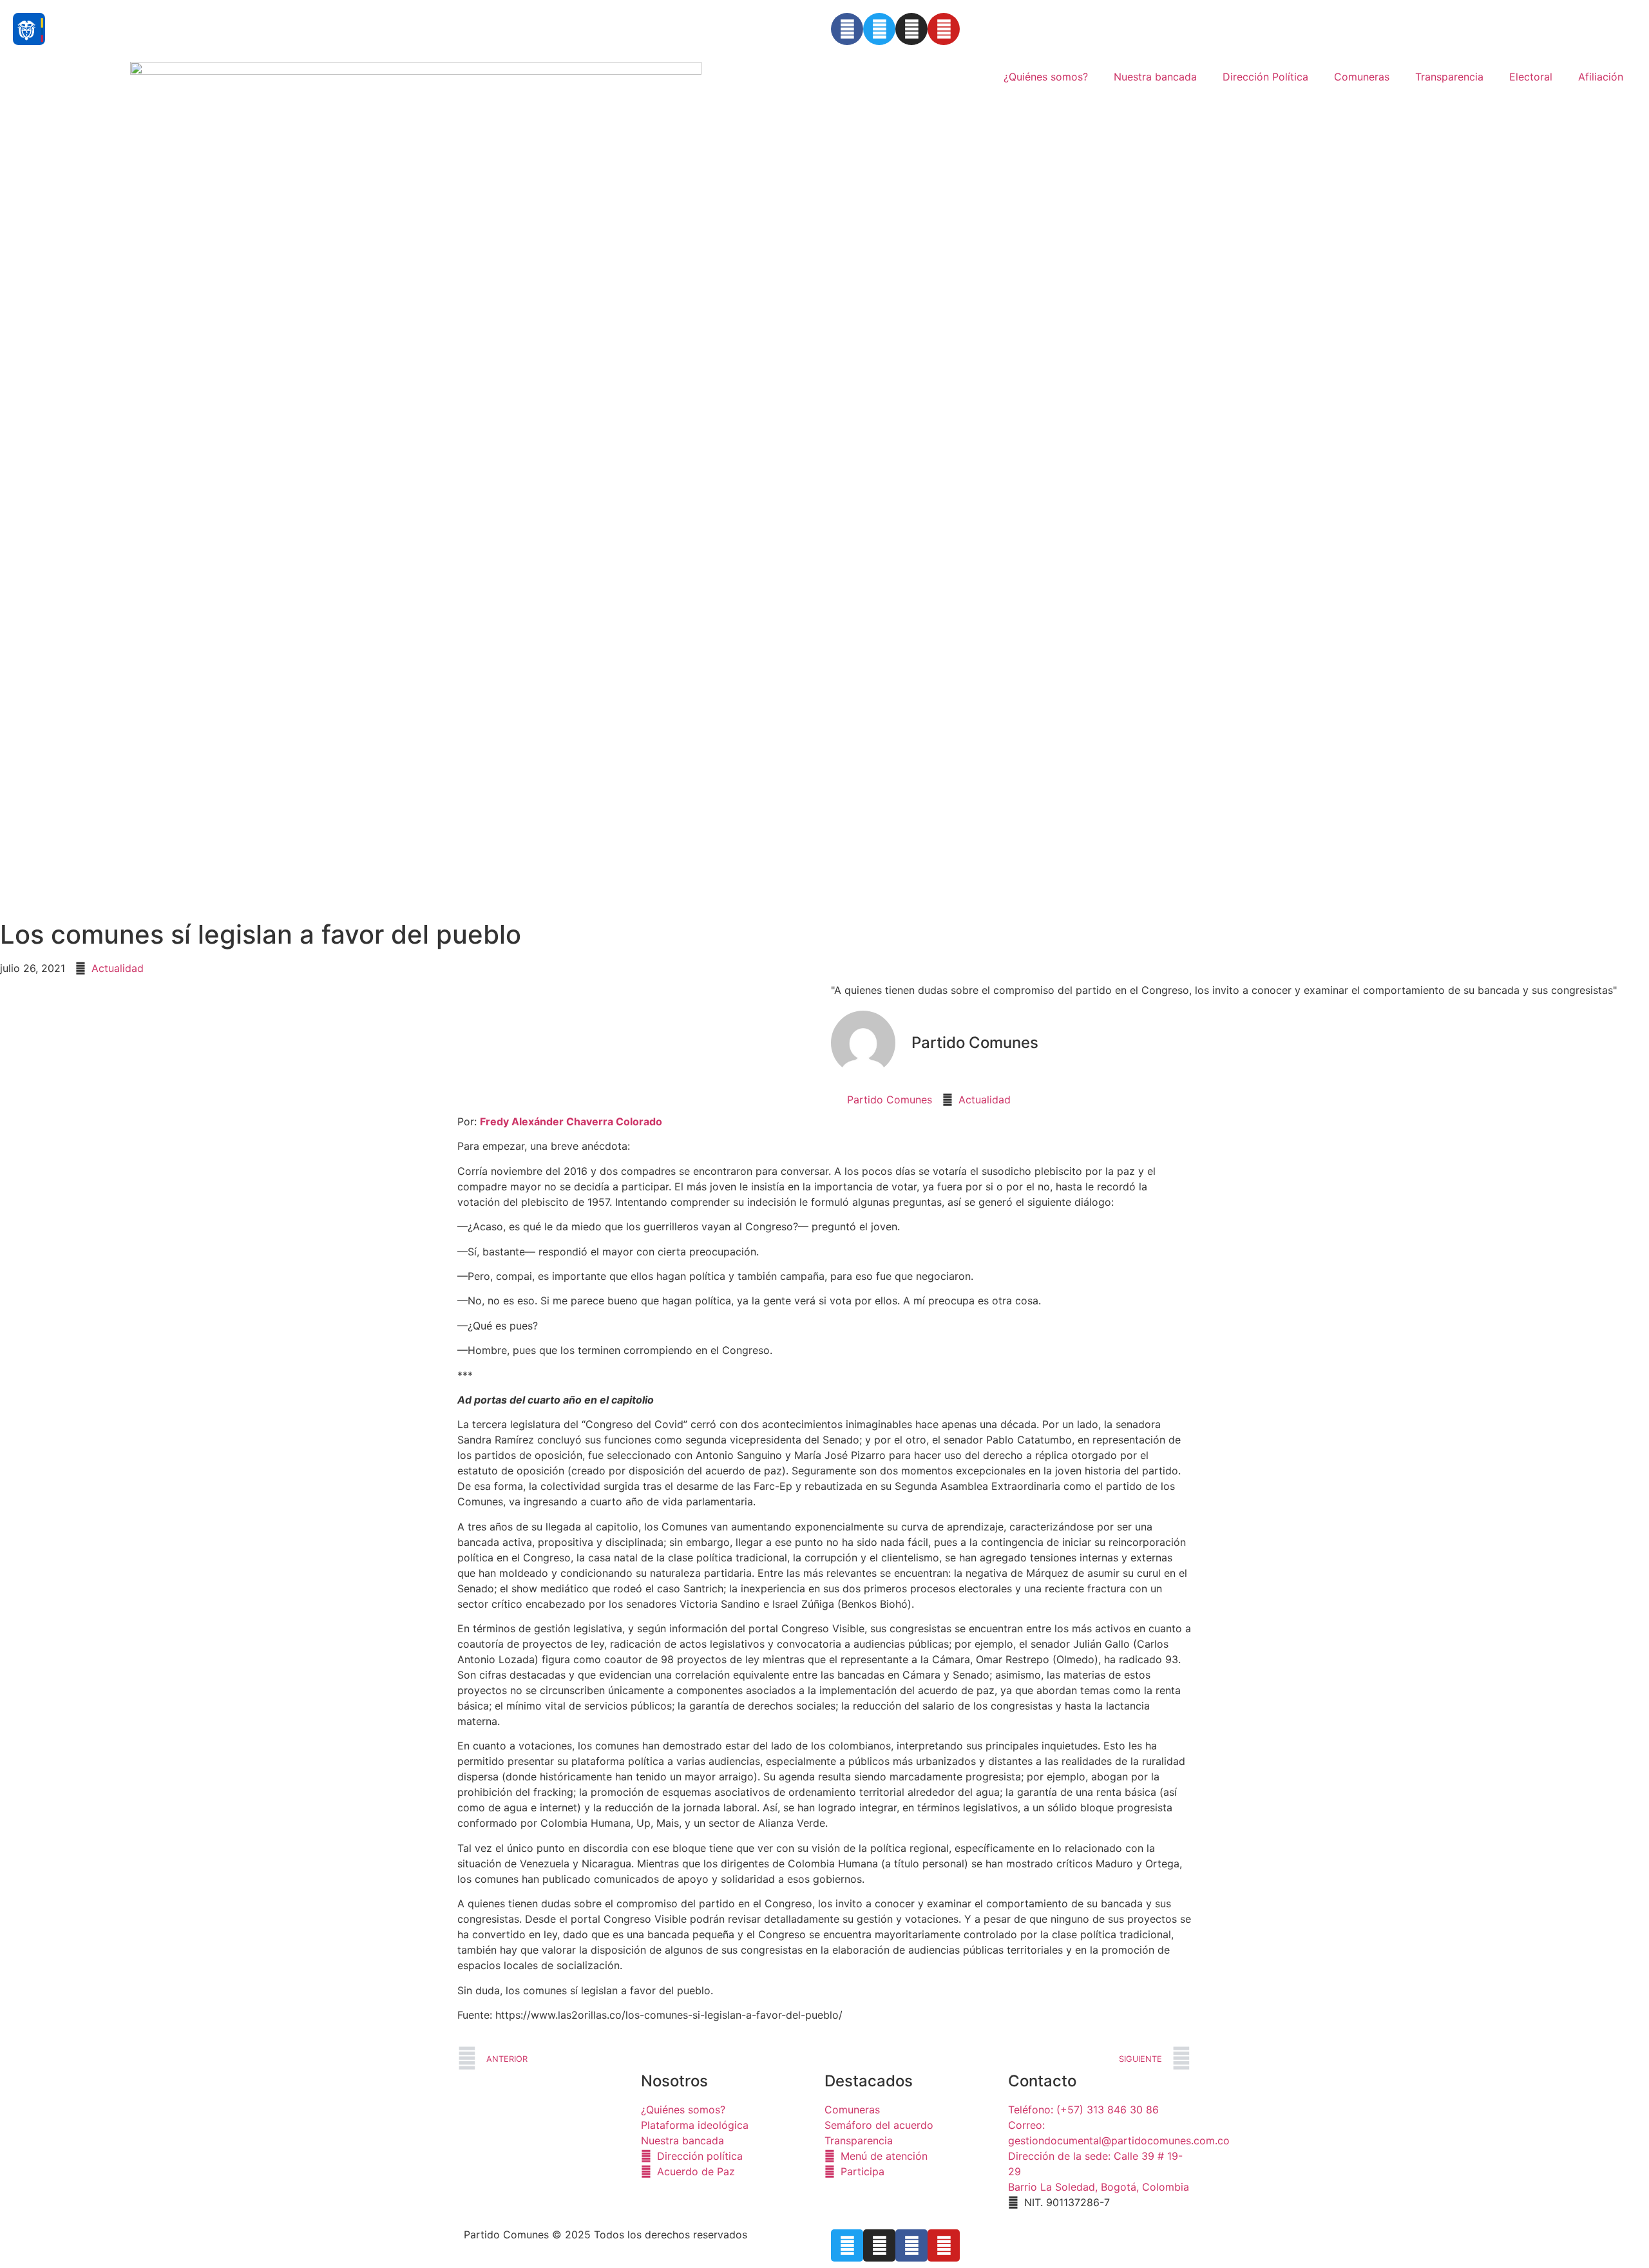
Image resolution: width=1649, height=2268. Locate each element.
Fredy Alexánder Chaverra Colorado (571, 1121)
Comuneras (1362, 77)
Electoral (1531, 77)
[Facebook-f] (911, 2245)
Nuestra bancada (1155, 77)
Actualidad (118, 968)
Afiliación (1601, 77)
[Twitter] (879, 29)
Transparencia (1449, 77)
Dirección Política (1265, 77)
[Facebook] (847, 29)
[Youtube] (944, 29)
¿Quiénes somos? (1046, 77)
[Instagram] (911, 29)
